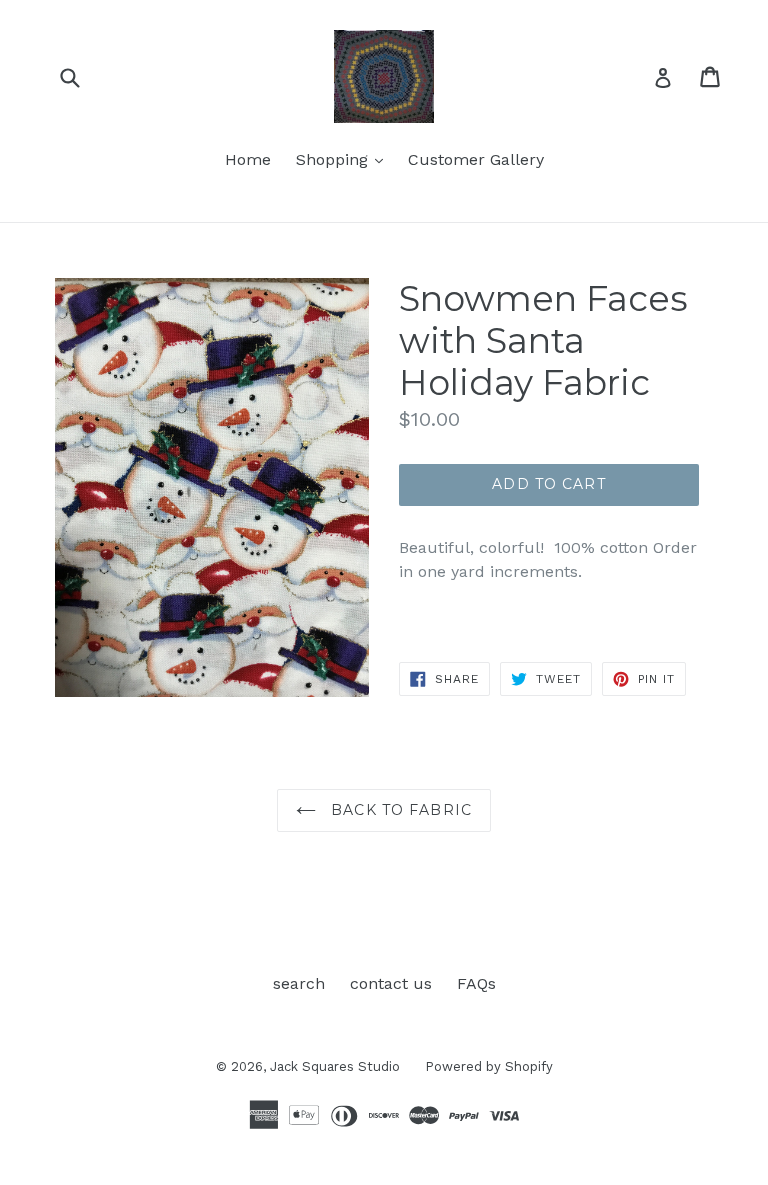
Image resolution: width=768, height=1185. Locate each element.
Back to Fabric (399, 810)
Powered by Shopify (489, 1066)
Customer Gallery (476, 159)
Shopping (344, 159)
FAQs (476, 983)
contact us (391, 983)
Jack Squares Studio (335, 1066)
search (299, 983)
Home (248, 159)
